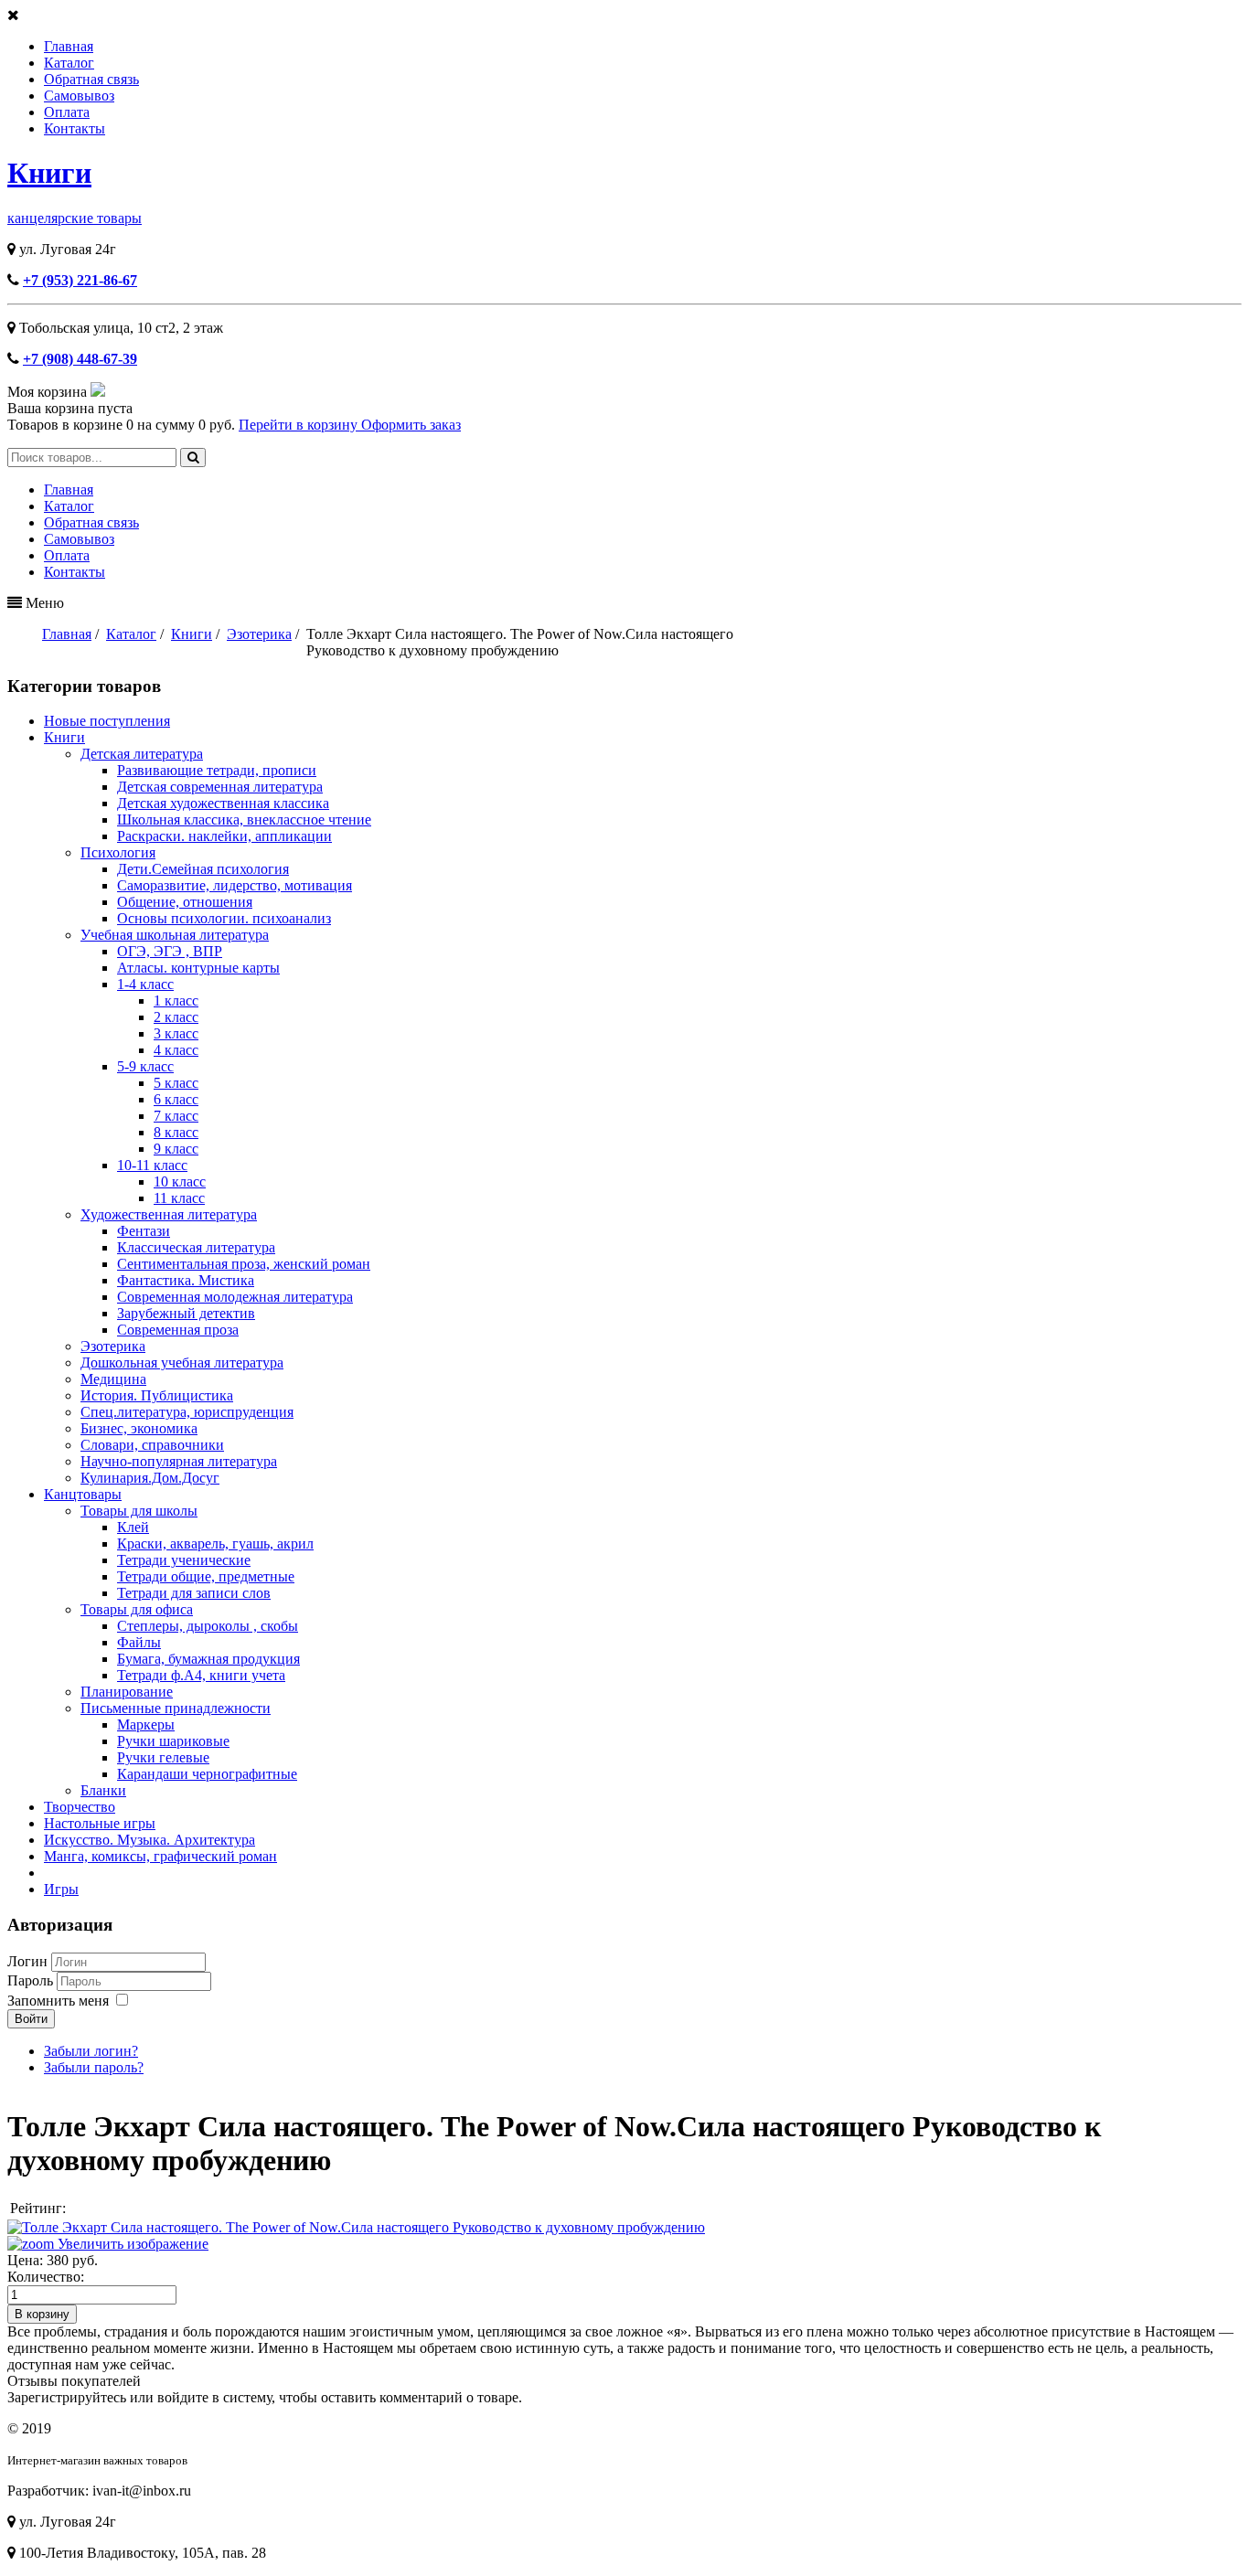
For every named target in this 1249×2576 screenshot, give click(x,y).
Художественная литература (169, 1214)
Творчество (80, 1807)
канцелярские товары (75, 218)
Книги (49, 173)
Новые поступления (107, 721)
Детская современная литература (220, 787)
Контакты (75, 128)
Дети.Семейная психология (203, 869)
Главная (69, 46)
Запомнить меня (58, 2001)
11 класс (179, 1198)
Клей (133, 1527)
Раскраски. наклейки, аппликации (224, 836)
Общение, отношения (185, 902)
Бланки (103, 1790)
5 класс (176, 1083)
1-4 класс (145, 984)
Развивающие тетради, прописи (217, 770)
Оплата (67, 112)
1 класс (176, 1001)
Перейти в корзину (300, 425)
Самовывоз (79, 96)
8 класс (176, 1132)
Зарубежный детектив (186, 1313)
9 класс (176, 1149)
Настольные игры (100, 1823)
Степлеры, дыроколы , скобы (208, 1626)
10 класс (180, 1182)
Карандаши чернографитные (207, 1774)
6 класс (176, 1099)
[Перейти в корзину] (98, 392)
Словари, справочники (152, 1445)
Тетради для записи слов (194, 1593)
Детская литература (142, 754)
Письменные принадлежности (176, 1708)
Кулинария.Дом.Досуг (150, 1478)
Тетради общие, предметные (206, 1576)
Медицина (113, 1379)
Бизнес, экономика (139, 1428)
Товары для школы (139, 1511)
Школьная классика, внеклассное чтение (244, 820)
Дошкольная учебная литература (182, 1363)
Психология (118, 852)
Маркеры (146, 1724)
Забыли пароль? (94, 2067)
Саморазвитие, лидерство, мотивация (235, 885)
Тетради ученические (184, 1560)
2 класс (176, 1017)
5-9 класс (145, 1066)
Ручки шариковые (173, 1741)
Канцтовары (83, 1494)
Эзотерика (113, 1346)
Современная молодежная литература (235, 1297)
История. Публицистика (157, 1395)
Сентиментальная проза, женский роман (244, 1264)
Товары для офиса (137, 1609)
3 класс (176, 1033)
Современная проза (178, 1330)
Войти (31, 2019)
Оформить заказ (411, 425)
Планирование (127, 1692)
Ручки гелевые (163, 1757)
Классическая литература (196, 1247)
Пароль (32, 1980)
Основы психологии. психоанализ (224, 918)
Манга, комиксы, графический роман (160, 1856)
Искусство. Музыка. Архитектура (149, 1840)
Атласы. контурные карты (198, 968)
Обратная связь (91, 79)
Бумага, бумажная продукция (208, 1659)
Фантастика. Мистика (186, 1280)
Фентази (144, 1231)
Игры (61, 1889)
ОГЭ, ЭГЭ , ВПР (170, 951)
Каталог (69, 63)
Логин (27, 1961)
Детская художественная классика (223, 803)
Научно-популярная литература (179, 1461)
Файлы (139, 1642)
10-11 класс (152, 1165)
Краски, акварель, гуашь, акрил (215, 1543)
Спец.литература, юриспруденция (187, 1412)
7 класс (176, 1116)
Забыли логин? (91, 2051)
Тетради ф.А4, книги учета (201, 1675)
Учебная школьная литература (175, 935)
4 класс (176, 1050)
